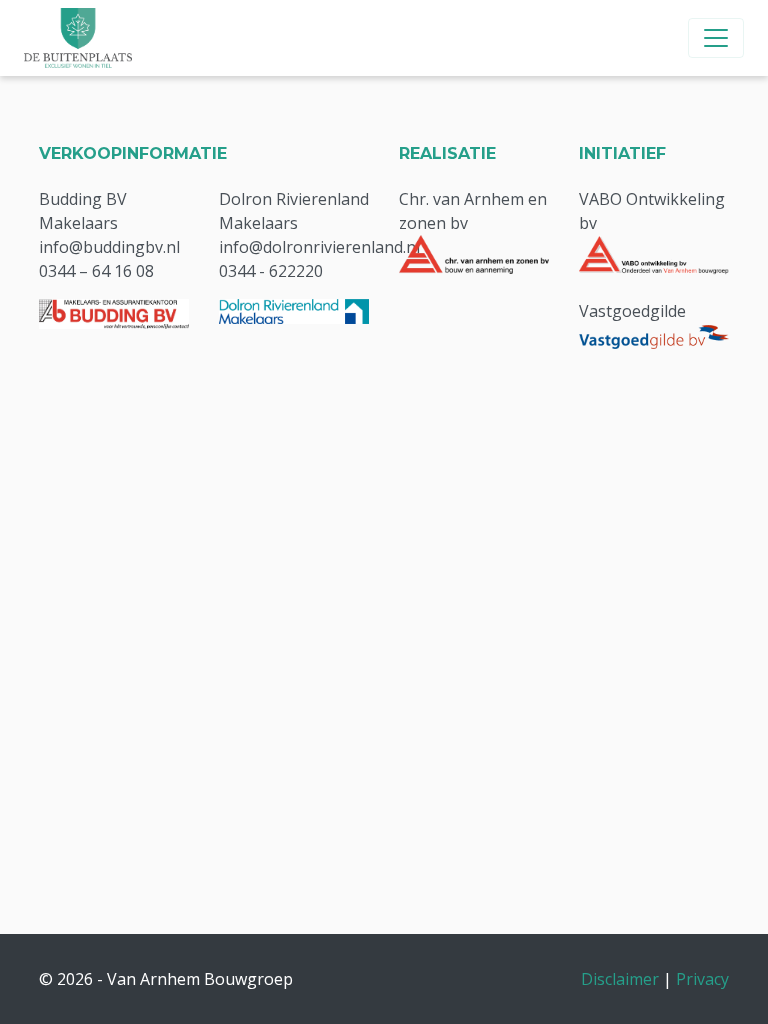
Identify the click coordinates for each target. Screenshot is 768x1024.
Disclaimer (620, 979)
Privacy (702, 979)
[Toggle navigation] (716, 38)
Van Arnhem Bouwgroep (200, 979)
